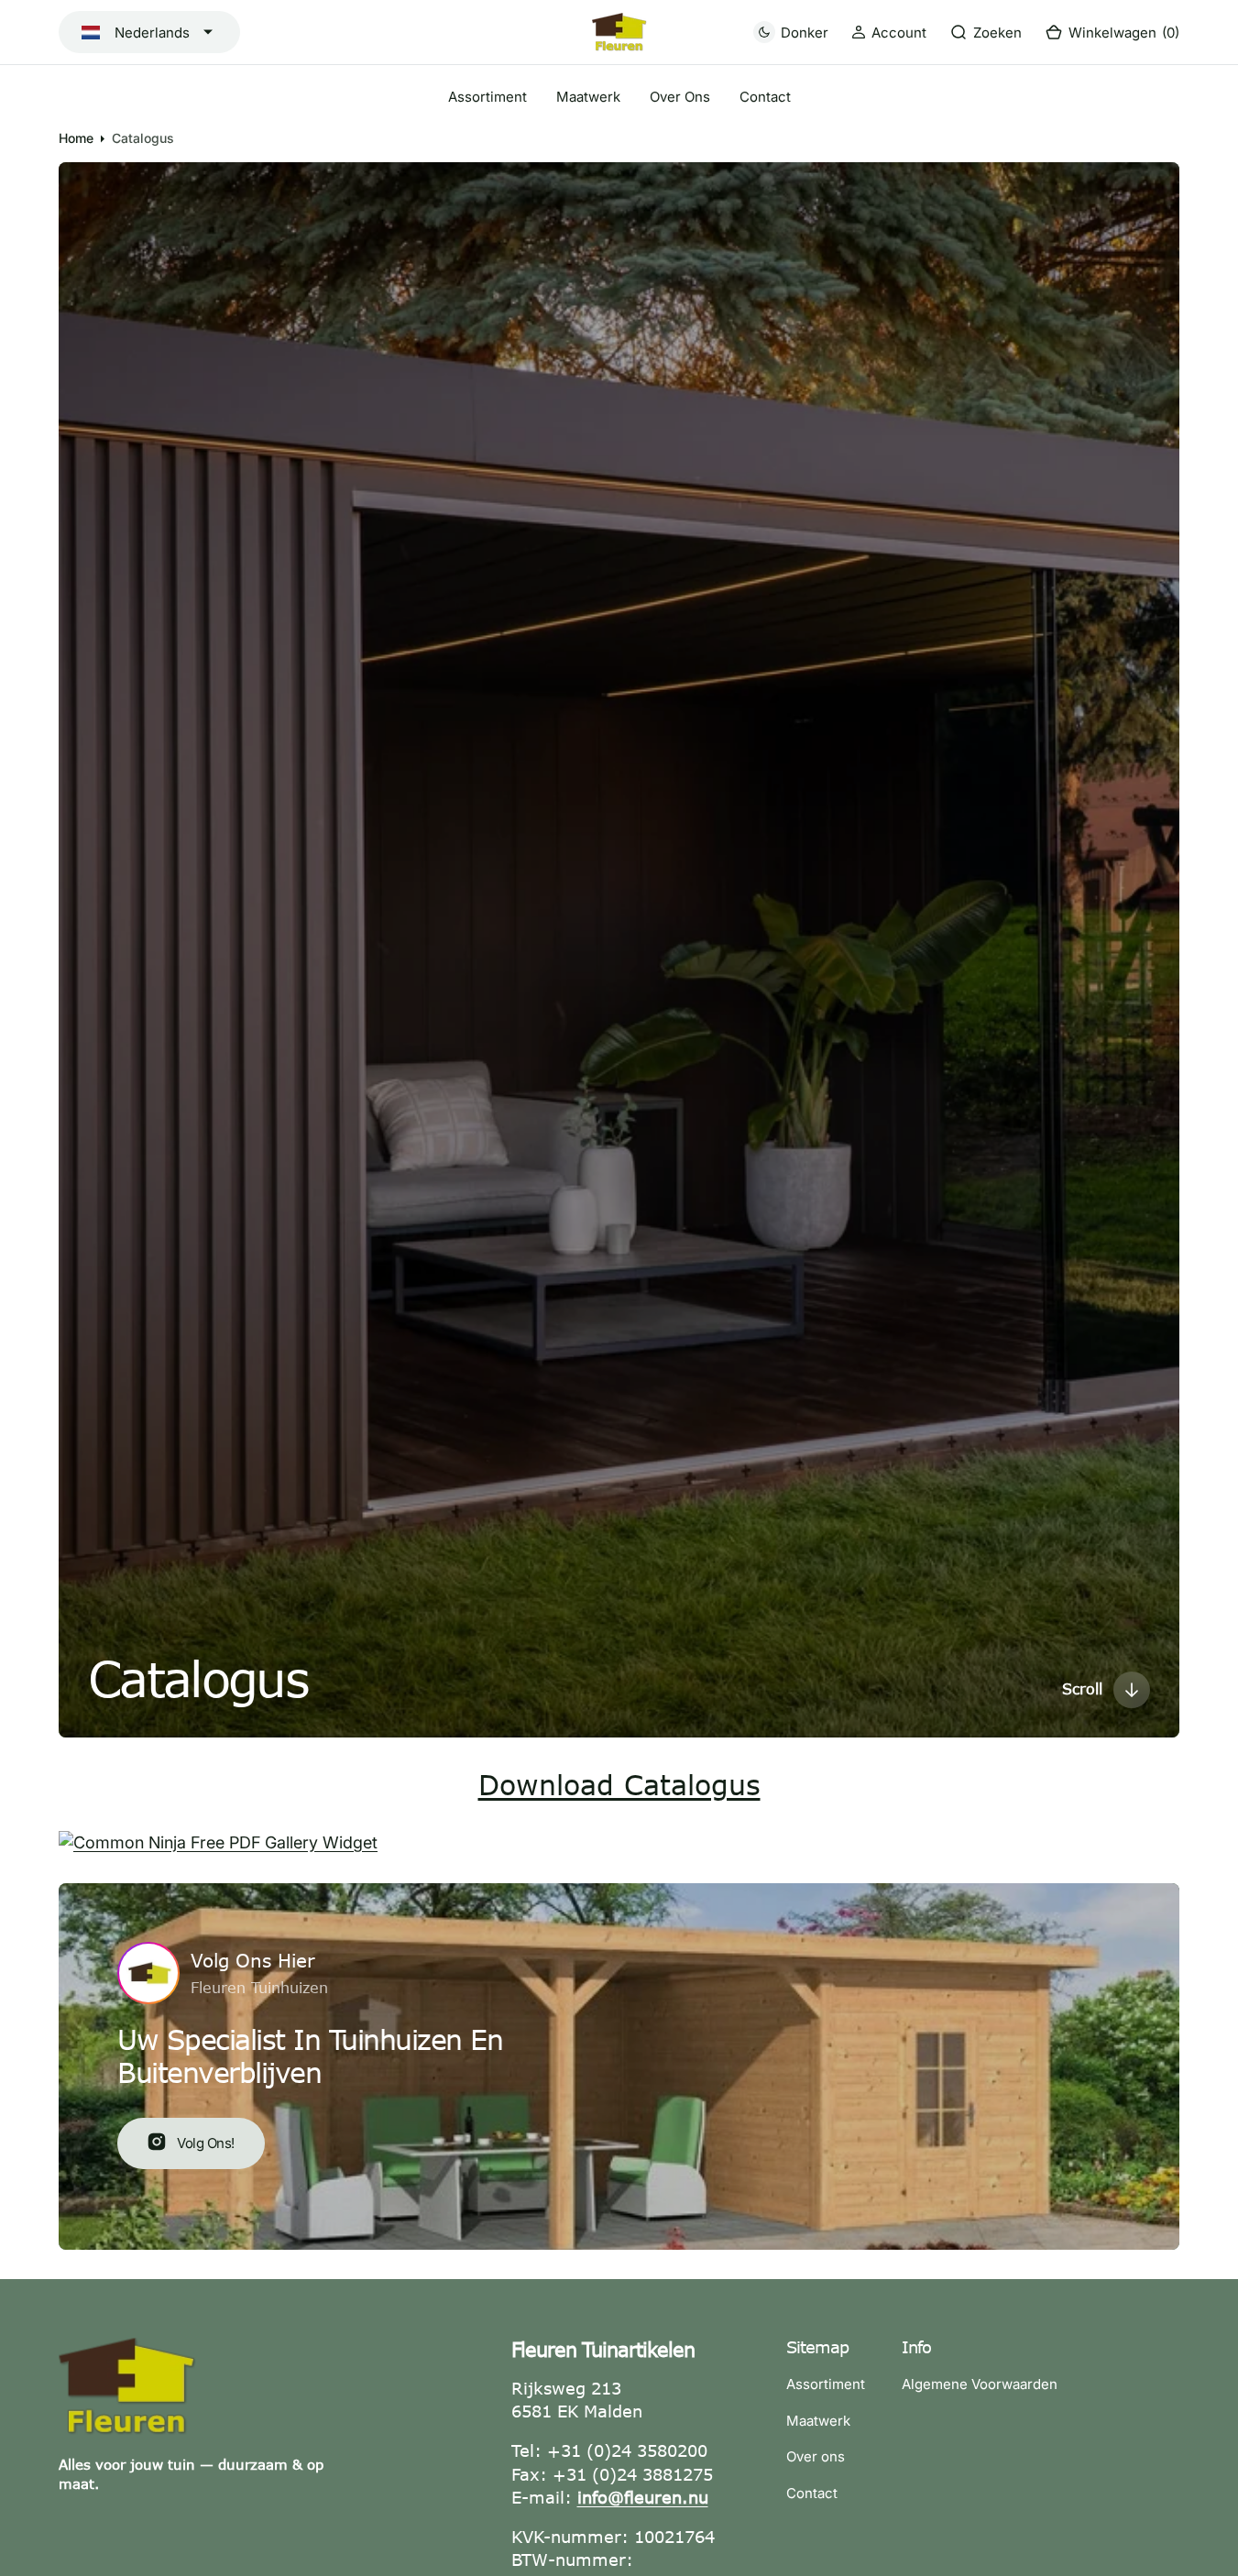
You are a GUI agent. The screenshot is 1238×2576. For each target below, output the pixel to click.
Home (76, 138)
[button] (889, 33)
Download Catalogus (619, 1784)
